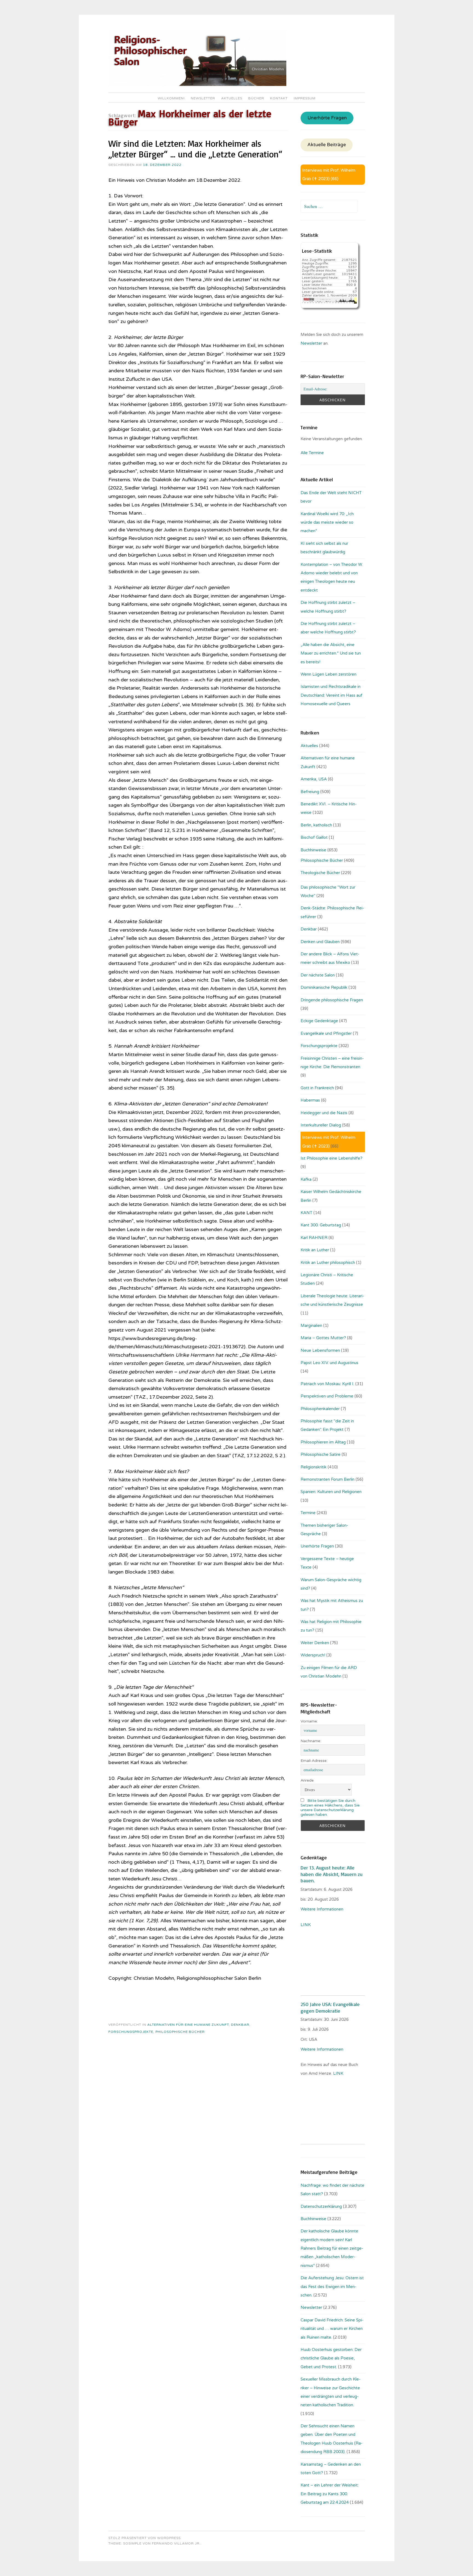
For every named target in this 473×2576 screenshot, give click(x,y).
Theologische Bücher (320, 873)
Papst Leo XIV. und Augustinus (329, 1363)
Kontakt (279, 98)
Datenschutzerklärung (321, 2206)
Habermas (310, 1100)
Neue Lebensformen (320, 1350)
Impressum (305, 98)
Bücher (256, 98)
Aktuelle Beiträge (327, 145)
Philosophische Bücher (180, 2032)
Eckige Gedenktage (319, 1021)
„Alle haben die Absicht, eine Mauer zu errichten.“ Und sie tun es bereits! (331, 653)
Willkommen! (171, 98)
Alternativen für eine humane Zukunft (188, 2025)
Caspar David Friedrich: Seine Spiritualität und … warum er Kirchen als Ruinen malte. (332, 2329)
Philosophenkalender (320, 1409)
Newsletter (203, 98)
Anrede (307, 1780)
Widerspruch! (313, 1655)
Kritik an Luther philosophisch (328, 1263)
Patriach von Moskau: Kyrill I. (327, 1384)
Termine (308, 1513)
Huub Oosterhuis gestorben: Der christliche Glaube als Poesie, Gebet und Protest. (331, 2358)
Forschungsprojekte (131, 2032)
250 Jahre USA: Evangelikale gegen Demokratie (330, 2007)
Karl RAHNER (314, 1238)
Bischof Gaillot (314, 837)
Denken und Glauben (320, 942)
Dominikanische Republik (324, 987)
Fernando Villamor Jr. (176, 2543)
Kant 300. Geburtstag (321, 1225)
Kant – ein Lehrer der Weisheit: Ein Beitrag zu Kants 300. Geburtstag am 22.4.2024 (330, 2494)
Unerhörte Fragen (327, 118)
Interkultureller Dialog (321, 1125)
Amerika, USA (314, 779)
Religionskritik (314, 1467)
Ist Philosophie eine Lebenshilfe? (331, 1158)
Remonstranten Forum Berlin (328, 1479)
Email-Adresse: (314, 1761)
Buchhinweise (313, 850)
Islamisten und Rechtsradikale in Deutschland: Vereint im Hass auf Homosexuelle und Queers (331, 695)
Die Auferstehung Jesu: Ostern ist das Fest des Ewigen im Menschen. (332, 2287)
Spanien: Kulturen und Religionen (331, 1492)
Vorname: (309, 1721)
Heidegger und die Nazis (324, 1113)
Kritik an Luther (315, 1250)
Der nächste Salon (318, 975)
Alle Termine (312, 453)
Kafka (306, 1179)
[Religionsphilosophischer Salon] (197, 85)
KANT (306, 1213)
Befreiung (310, 792)
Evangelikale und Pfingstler (326, 1033)
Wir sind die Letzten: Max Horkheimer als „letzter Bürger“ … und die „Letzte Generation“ (195, 149)
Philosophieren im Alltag (323, 1442)
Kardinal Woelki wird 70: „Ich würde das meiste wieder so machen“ (327, 522)
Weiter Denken (315, 1643)
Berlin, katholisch (316, 825)
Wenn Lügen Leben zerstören (328, 674)
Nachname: (311, 1741)
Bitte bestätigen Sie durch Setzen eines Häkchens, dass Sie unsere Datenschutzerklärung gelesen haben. (330, 1808)
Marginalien (311, 1326)
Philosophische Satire (321, 1454)
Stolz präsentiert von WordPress (145, 2538)
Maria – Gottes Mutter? (323, 1338)
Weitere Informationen (322, 1909)
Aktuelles (232, 98)
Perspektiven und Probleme (327, 1396)
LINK (306, 1925)
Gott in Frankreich (317, 1088)
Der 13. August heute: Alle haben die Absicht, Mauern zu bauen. (331, 1874)
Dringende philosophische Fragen (332, 1000)
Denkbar (240, 2025)
